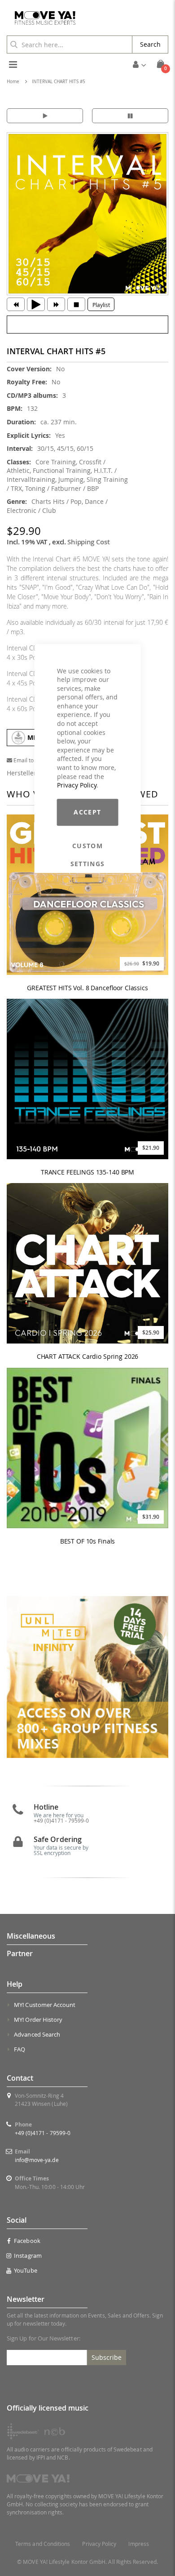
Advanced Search (37, 2034)
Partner (20, 1953)
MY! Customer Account (45, 2005)
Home (13, 82)
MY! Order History (38, 2020)
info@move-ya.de (37, 2160)
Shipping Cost (88, 542)
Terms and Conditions (43, 2544)
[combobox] (70, 44)
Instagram (28, 2256)
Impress (138, 2544)
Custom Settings (88, 846)
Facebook (27, 2241)
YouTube (25, 2270)
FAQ (20, 2049)
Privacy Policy (77, 785)
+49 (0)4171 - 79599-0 (43, 2133)
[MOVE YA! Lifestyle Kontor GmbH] (42, 18)
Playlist (101, 305)
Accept (87, 812)
